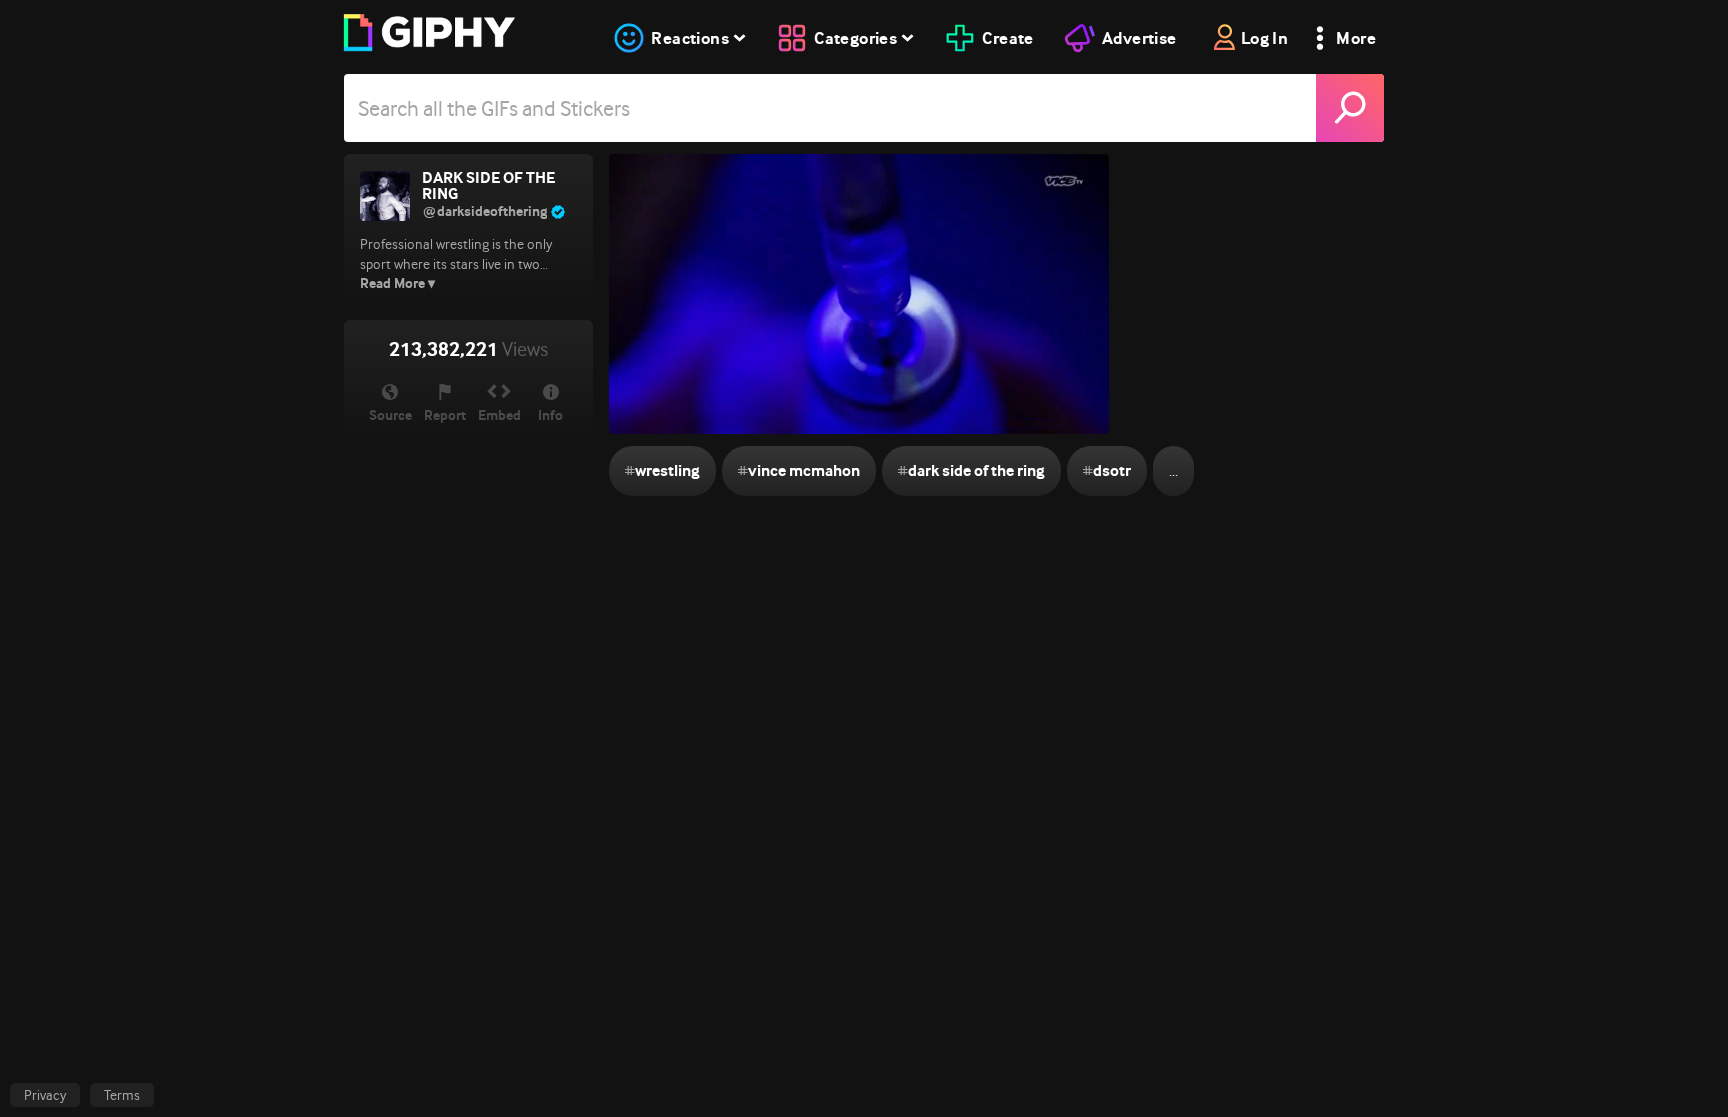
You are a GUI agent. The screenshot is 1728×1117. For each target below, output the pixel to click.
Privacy (45, 1095)
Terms (122, 1095)
